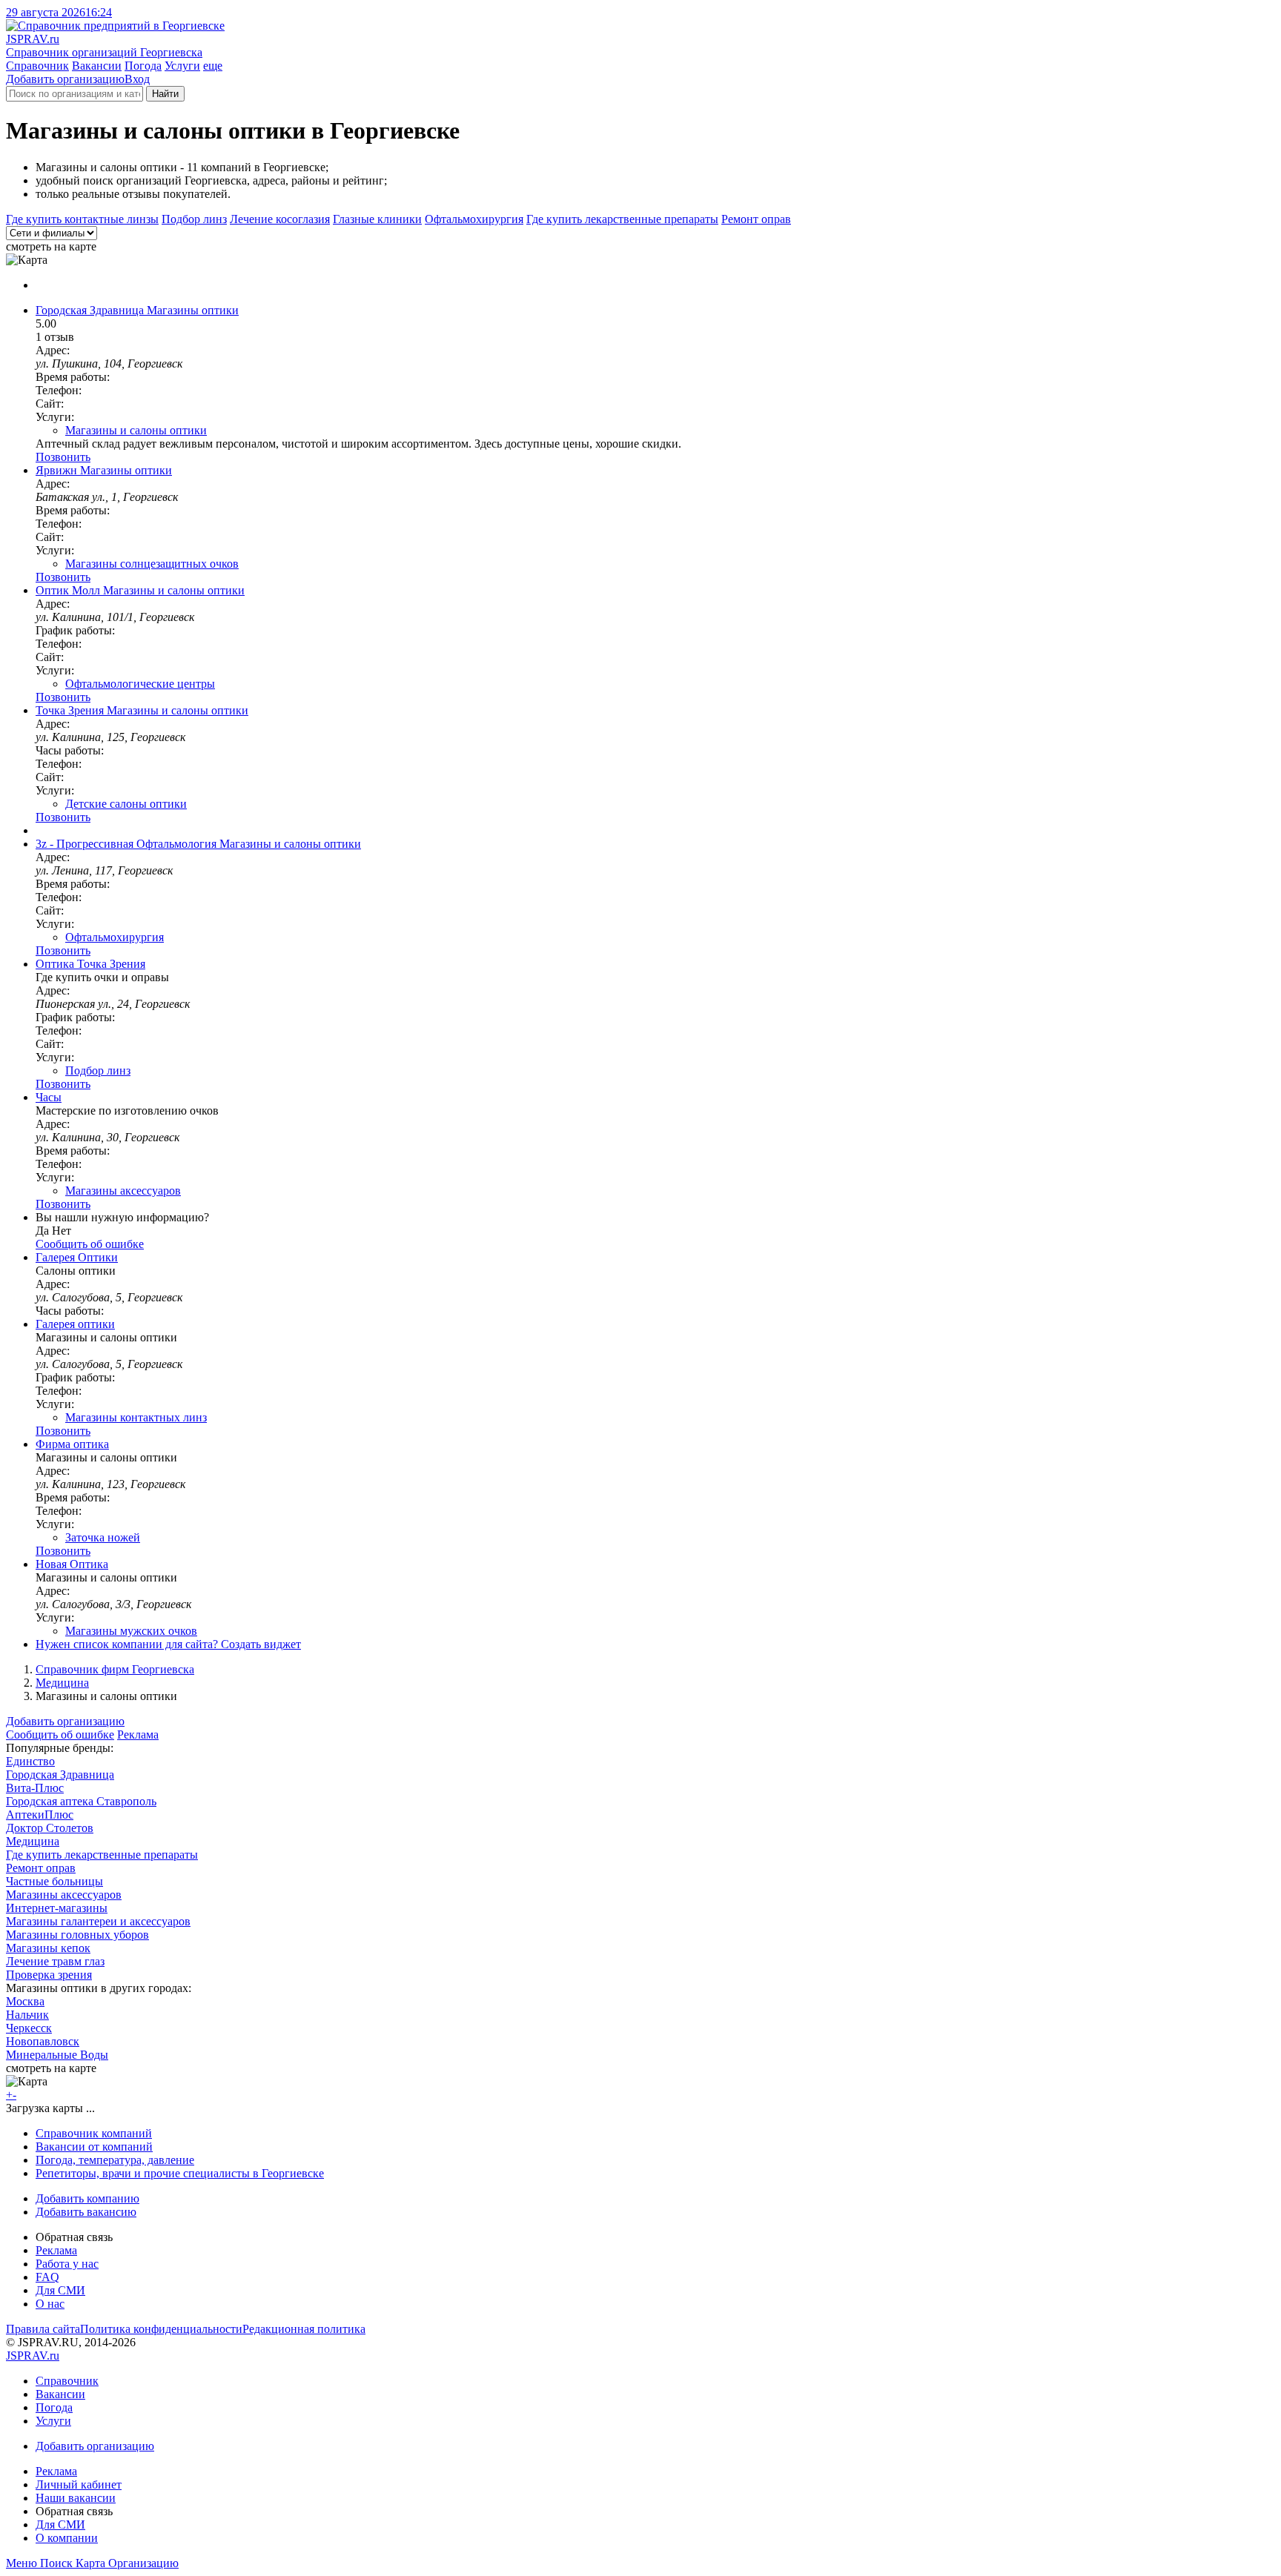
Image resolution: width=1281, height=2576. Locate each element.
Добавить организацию (65, 79)
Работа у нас (67, 2264)
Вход (137, 79)
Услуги (182, 66)
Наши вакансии (76, 2498)
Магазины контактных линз (136, 1417)
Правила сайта (43, 2329)
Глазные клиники (377, 219)
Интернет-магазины (57, 1908)
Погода (143, 66)
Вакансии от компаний (94, 2147)
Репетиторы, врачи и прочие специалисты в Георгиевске (180, 2173)
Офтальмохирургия (474, 219)
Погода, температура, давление (115, 2160)
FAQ (47, 2277)
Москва (25, 2001)
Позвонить (63, 457)
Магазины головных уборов (77, 1935)
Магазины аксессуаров (123, 1191)
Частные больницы (54, 1881)
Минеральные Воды (57, 2055)
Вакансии (97, 66)
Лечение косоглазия (280, 219)
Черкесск (29, 2028)
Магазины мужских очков (131, 1631)
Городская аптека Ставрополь (81, 1801)
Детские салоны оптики (126, 804)
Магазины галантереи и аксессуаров (98, 1921)
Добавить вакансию (86, 2212)
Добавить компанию (87, 2198)
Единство (30, 1761)
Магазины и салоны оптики (136, 430)
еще (213, 66)
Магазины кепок (48, 1948)
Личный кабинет (79, 2484)
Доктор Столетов (50, 1828)
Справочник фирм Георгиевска (115, 1669)
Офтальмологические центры (140, 684)
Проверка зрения (49, 1975)
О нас (50, 2304)
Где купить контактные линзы (82, 219)
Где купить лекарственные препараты (622, 219)
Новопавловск (43, 2041)
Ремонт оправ (756, 219)
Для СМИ (60, 2290)
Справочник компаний (94, 2133)
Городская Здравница (60, 1775)
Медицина (62, 1683)
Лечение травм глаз (55, 1961)
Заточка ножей (103, 1537)
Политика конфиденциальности (161, 2329)
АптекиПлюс (40, 1815)
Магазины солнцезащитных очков (152, 564)
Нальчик (27, 2015)
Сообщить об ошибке (60, 1735)
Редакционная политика (304, 2329)
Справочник (37, 66)
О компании (67, 2538)
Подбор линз (194, 219)
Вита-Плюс (35, 1788)
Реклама (138, 1735)
